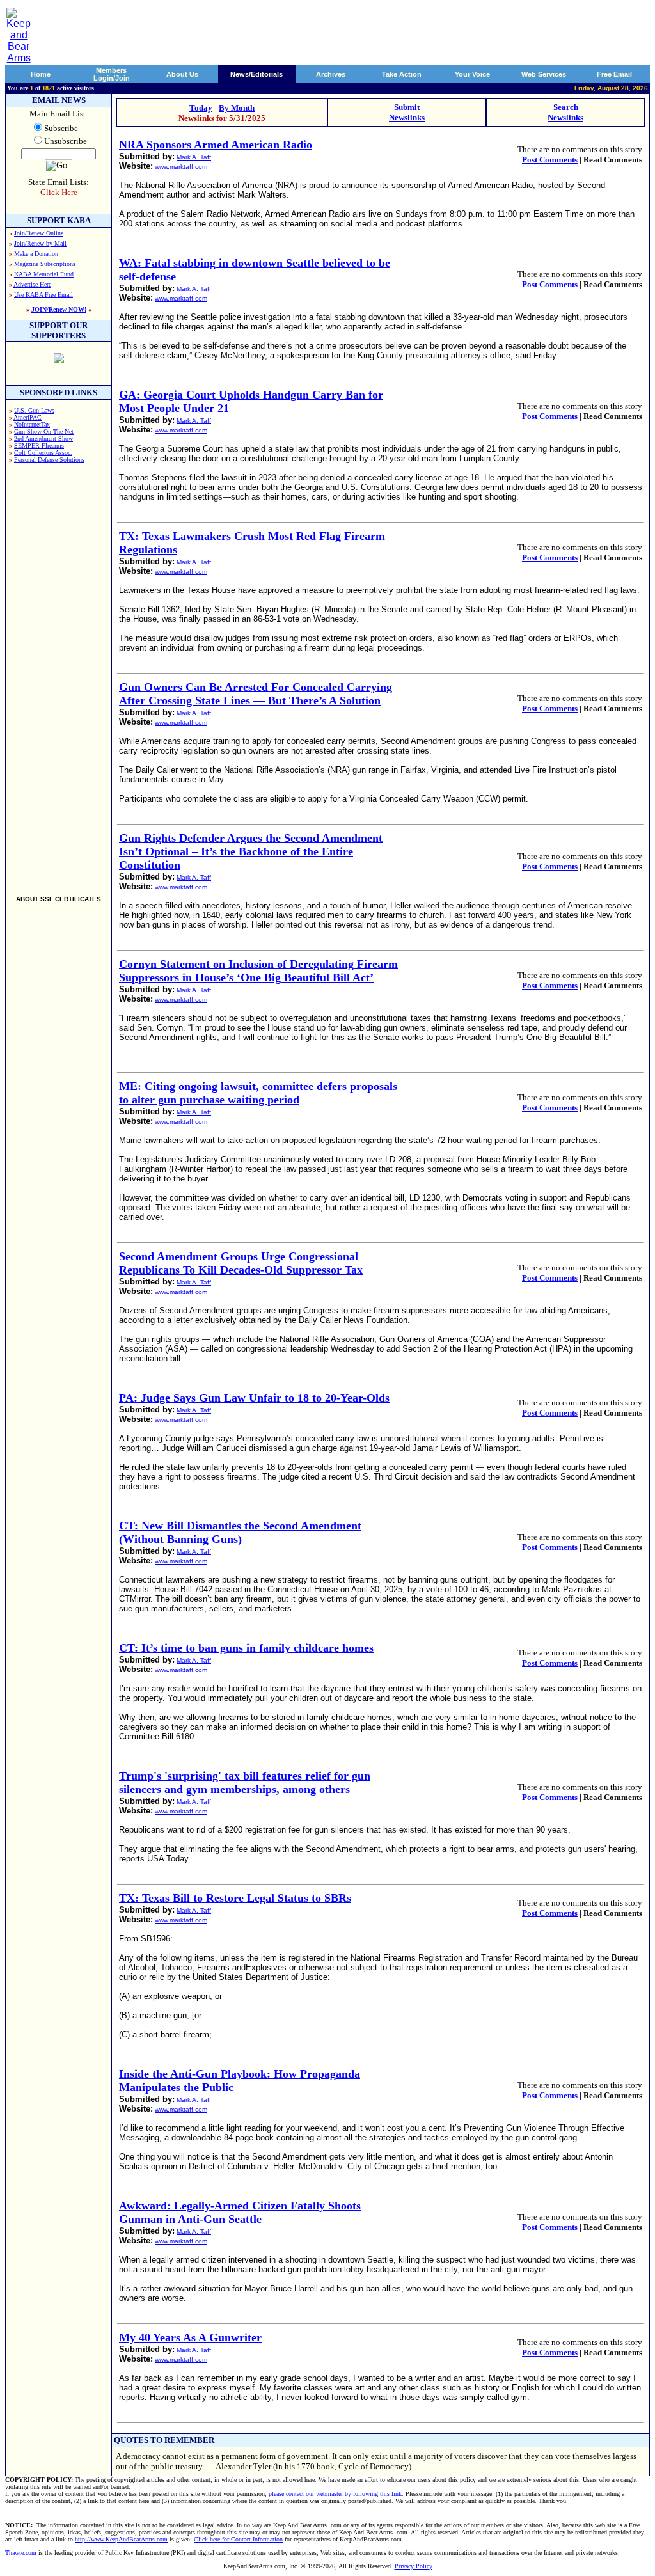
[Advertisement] (59, 681)
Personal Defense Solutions (49, 460)
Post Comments (550, 160)
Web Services (544, 74)
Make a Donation (36, 254)
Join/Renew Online (39, 233)
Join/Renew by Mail (40, 243)
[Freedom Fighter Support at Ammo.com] (59, 360)
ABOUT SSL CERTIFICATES (59, 899)
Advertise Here (32, 284)
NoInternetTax (32, 424)
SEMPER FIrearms (39, 446)
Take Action (402, 74)
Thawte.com (21, 2553)
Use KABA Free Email (43, 295)
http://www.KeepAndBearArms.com (121, 2539)
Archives (331, 74)
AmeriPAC (28, 417)
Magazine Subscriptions (45, 264)
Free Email (614, 74)
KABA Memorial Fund (44, 274)
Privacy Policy (414, 2566)
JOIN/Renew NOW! (59, 309)
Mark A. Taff (194, 157)
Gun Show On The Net (44, 431)
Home (41, 74)
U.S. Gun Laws (34, 410)
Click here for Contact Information (238, 2539)
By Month (237, 108)
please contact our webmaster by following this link (335, 2494)
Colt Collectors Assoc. (43, 453)
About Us (182, 74)
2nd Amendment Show (43, 439)
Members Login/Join (112, 74)
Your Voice (472, 74)
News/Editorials (256, 74)
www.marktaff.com (181, 167)
